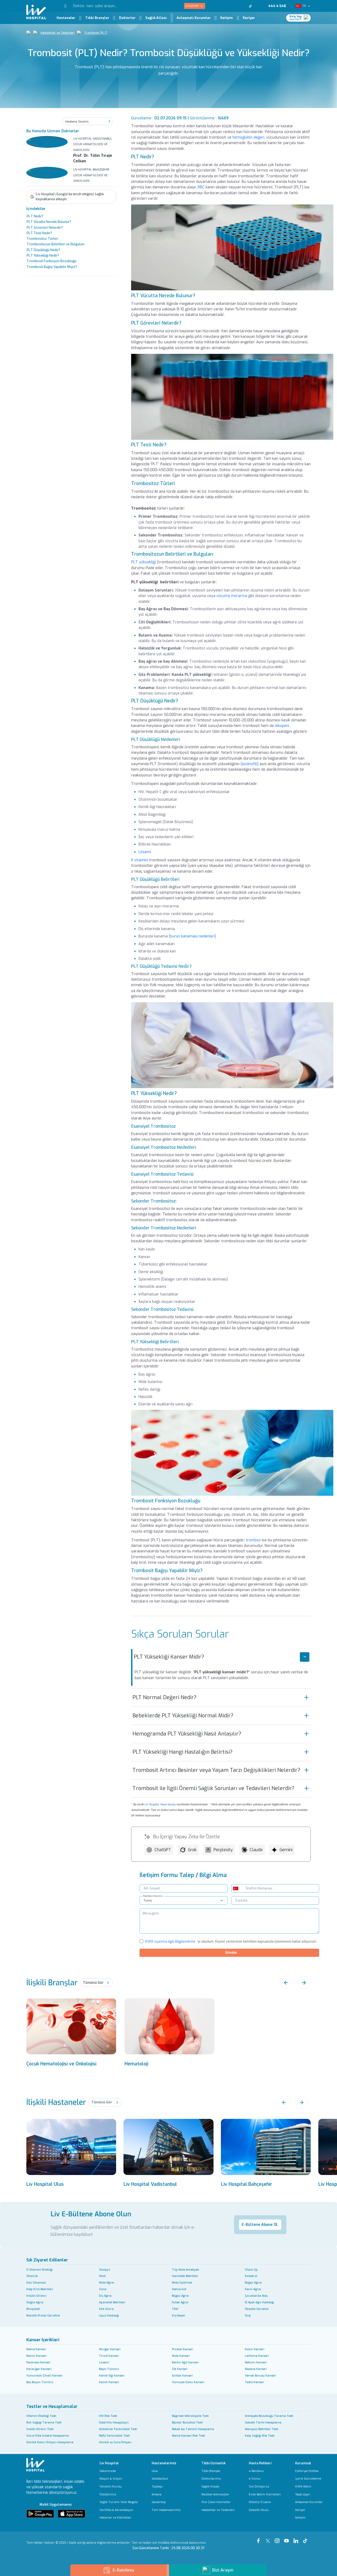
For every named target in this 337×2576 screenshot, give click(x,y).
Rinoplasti (33, 2309)
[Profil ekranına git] (307, 18)
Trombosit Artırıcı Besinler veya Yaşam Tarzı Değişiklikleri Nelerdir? (216, 1770)
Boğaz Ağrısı (253, 2282)
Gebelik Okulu (259, 2510)
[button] (61, 6)
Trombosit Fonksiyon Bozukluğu (51, 261)
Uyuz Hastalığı (109, 2315)
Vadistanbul (160, 2479)
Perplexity (223, 1850)
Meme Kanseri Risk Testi (189, 2436)
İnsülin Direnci (36, 2296)
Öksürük (32, 2276)
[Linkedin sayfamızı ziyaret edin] (244, 6)
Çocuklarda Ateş (256, 2296)
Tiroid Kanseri (109, 2356)
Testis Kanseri (254, 2382)
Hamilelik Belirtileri (185, 2276)
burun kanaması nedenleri (192, 936)
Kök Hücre (106, 2309)
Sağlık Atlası (156, 18)
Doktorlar (127, 18)
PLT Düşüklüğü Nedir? (43, 250)
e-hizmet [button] (192, 6)
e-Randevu (256, 2471)
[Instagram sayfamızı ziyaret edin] (231, 6)
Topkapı (157, 2487)
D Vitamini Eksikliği (39, 2270)
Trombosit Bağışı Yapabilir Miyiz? (52, 267)
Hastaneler (66, 18)
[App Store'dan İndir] (72, 2514)
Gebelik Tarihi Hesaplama (263, 2422)
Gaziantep (159, 2502)
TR (304, 6)
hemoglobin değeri (248, 137)
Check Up (251, 2270)
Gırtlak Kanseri (182, 2375)
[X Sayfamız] (269, 2538)
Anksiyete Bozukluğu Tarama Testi (269, 2416)
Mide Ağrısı (106, 2282)
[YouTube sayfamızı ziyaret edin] (237, 6)
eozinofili (250, 764)
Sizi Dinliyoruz (259, 2487)
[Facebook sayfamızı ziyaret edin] (218, 6)
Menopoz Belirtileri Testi (262, 2429)
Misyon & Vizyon (111, 2479)
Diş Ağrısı (105, 2296)
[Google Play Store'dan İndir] (40, 2514)
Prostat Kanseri (183, 2349)
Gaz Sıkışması (36, 2282)
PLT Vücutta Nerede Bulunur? (49, 222)
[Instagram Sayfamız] (278, 2538)
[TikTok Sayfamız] (306, 2538)
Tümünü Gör (93, 1983)
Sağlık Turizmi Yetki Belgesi (119, 2502)
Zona (103, 2289)
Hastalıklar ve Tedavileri (58, 33)
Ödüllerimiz (108, 2494)
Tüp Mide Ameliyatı (185, 2270)
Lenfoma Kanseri (257, 2356)
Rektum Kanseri (256, 2362)
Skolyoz (105, 2270)
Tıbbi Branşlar (97, 18)
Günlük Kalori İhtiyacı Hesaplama (50, 2442)
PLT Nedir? (35, 217)
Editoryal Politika (307, 2471)
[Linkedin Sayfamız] (297, 2538)
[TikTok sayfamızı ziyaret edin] (253, 6)
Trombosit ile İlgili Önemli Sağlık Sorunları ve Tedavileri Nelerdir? (213, 1788)
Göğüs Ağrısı (35, 2302)
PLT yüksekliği (143, 562)
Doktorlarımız (211, 2479)
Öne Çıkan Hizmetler (216, 2502)
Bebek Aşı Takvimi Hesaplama (193, 2429)
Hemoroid (179, 2289)
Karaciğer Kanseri (39, 2369)
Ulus (155, 2471)
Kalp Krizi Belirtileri (40, 2289)
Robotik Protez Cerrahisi (43, 2315)
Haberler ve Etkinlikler (115, 2518)
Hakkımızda (108, 2471)
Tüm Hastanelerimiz (166, 2510)
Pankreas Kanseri (38, 2362)
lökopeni (282, 726)
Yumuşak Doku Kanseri (188, 2382)
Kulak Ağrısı (180, 2302)
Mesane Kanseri (256, 2369)
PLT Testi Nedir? (39, 233)
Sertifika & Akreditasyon (116, 2510)
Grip (248, 2315)
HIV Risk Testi (108, 2416)
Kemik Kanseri (109, 2382)
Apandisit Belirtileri (112, 2302)
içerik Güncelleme (308, 2479)
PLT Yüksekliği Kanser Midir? (169, 1657)
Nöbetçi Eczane (260, 2502)
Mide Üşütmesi (182, 2282)
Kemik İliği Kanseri (112, 2375)
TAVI (175, 2309)
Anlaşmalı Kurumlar (194, 18)
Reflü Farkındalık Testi (114, 2436)
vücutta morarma (232, 596)
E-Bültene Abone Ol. (260, 2225)
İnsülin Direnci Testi (40, 2429)
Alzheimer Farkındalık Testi (118, 2429)
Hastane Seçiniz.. (153, 1896)
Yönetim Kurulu (111, 2487)
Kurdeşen (179, 2315)
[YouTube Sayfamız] (288, 2538)
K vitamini (140, 860)
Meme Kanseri (36, 2349)
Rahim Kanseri (36, 2356)
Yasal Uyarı (303, 2494)
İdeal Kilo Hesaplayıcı (114, 2422)
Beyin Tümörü (109, 2369)
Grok (192, 1850)
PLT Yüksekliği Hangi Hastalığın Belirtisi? (182, 1752)
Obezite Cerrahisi (257, 2309)
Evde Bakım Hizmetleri (265, 2494)
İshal (102, 2276)
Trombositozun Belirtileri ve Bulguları (56, 245)
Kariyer (249, 18)
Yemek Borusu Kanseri (260, 2375)
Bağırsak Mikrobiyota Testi (190, 2416)
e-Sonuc (255, 2479)
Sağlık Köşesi (210, 2487)
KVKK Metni (303, 2487)
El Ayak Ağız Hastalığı (259, 2302)
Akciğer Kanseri (110, 2349)
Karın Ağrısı (253, 2289)
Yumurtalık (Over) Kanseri (44, 2375)
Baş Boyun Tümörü (40, 2382)
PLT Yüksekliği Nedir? (43, 256)
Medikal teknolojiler (215, 2494)
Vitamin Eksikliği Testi (41, 2416)
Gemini (286, 1850)
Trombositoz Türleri (42, 239)
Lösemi (145, 852)
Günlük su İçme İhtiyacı (115, 2442)
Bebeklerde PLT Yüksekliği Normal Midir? (183, 1716)
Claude (256, 1850)
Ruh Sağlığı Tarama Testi (44, 2422)
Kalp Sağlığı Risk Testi (260, 2436)
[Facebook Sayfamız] (259, 2538)
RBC (201, 187)
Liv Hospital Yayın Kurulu (160, 1804)
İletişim (227, 18)
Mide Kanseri (181, 2356)
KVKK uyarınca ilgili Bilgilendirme (170, 1942)
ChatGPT (163, 1850)
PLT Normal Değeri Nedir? (164, 1697)
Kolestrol (251, 2276)
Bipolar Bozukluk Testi (187, 2422)
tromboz (253, 1540)
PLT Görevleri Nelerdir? (45, 228)
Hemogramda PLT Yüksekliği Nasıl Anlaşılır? (187, 1734)
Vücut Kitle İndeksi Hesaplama (48, 2436)
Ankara (157, 2494)
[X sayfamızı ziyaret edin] (224, 6)
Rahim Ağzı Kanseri (185, 2362)
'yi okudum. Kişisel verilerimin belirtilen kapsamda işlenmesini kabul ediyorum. (231, 1942)
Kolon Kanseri (255, 2349)
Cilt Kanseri (180, 2369)
